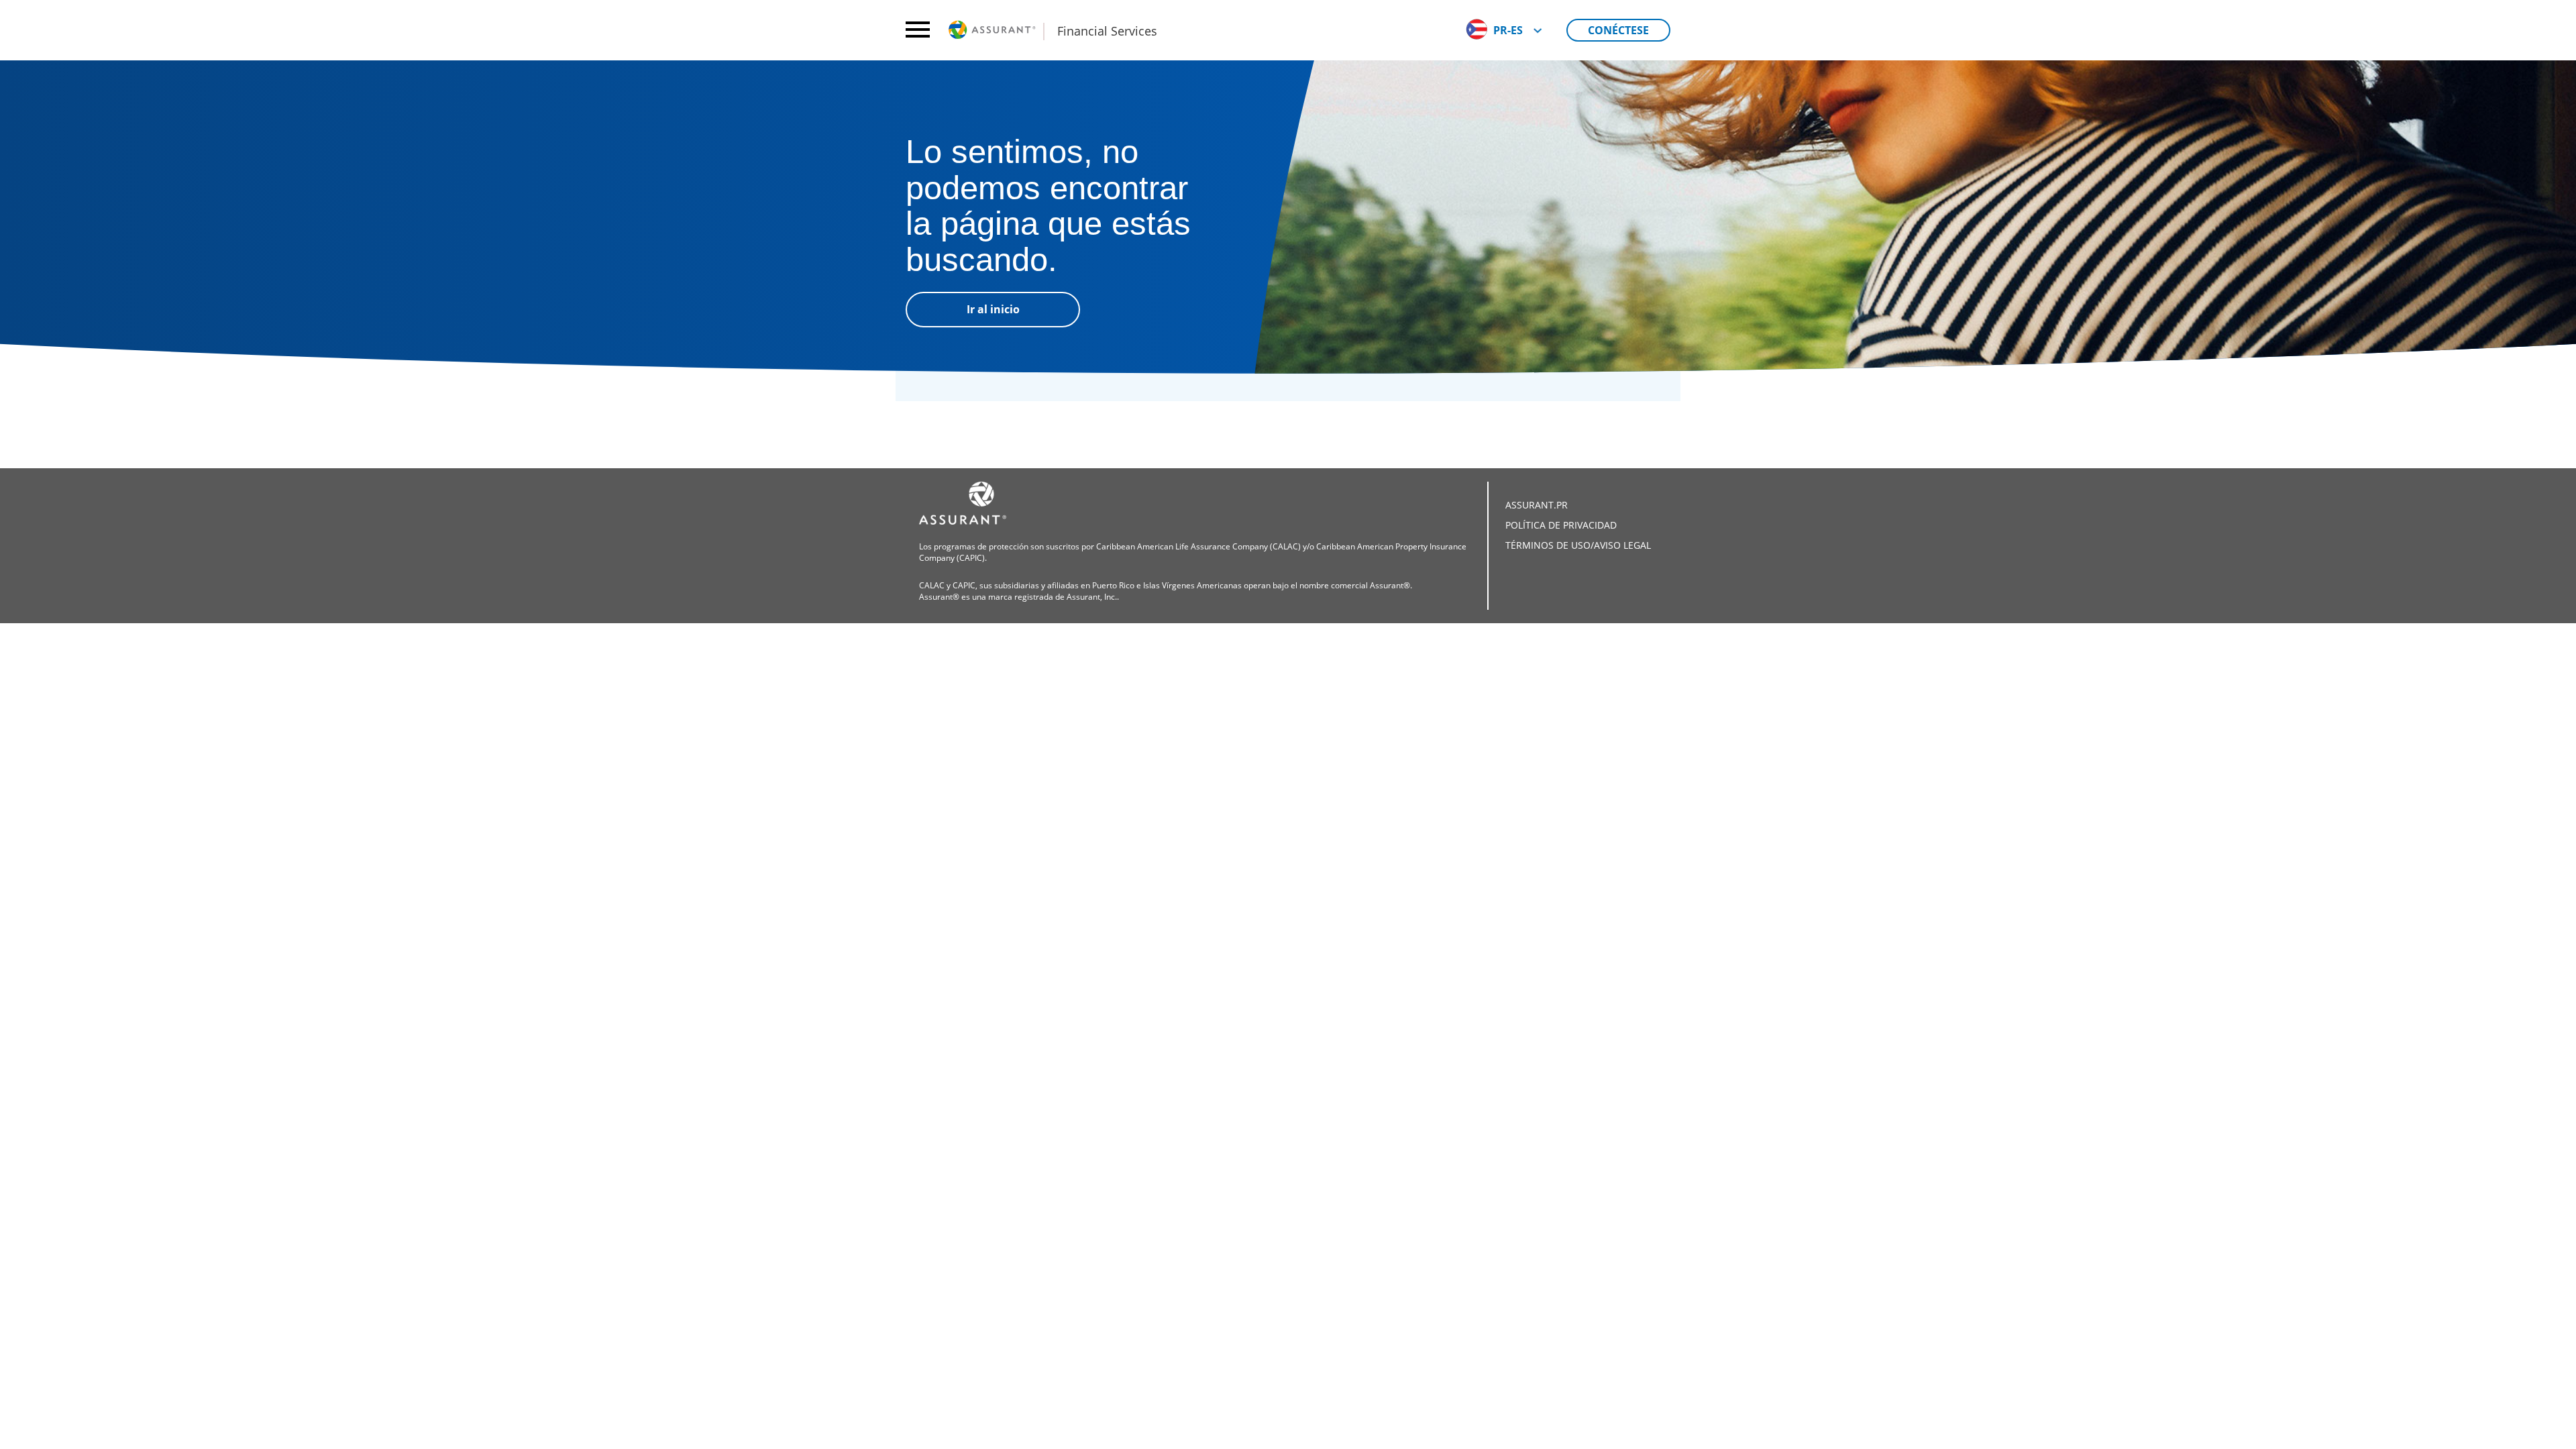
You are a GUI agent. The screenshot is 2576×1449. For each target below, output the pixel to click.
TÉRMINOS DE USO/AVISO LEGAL (1578, 545)
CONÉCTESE (1618, 30)
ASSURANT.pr (1537, 505)
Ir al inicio (993, 309)
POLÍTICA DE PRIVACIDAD (1561, 525)
